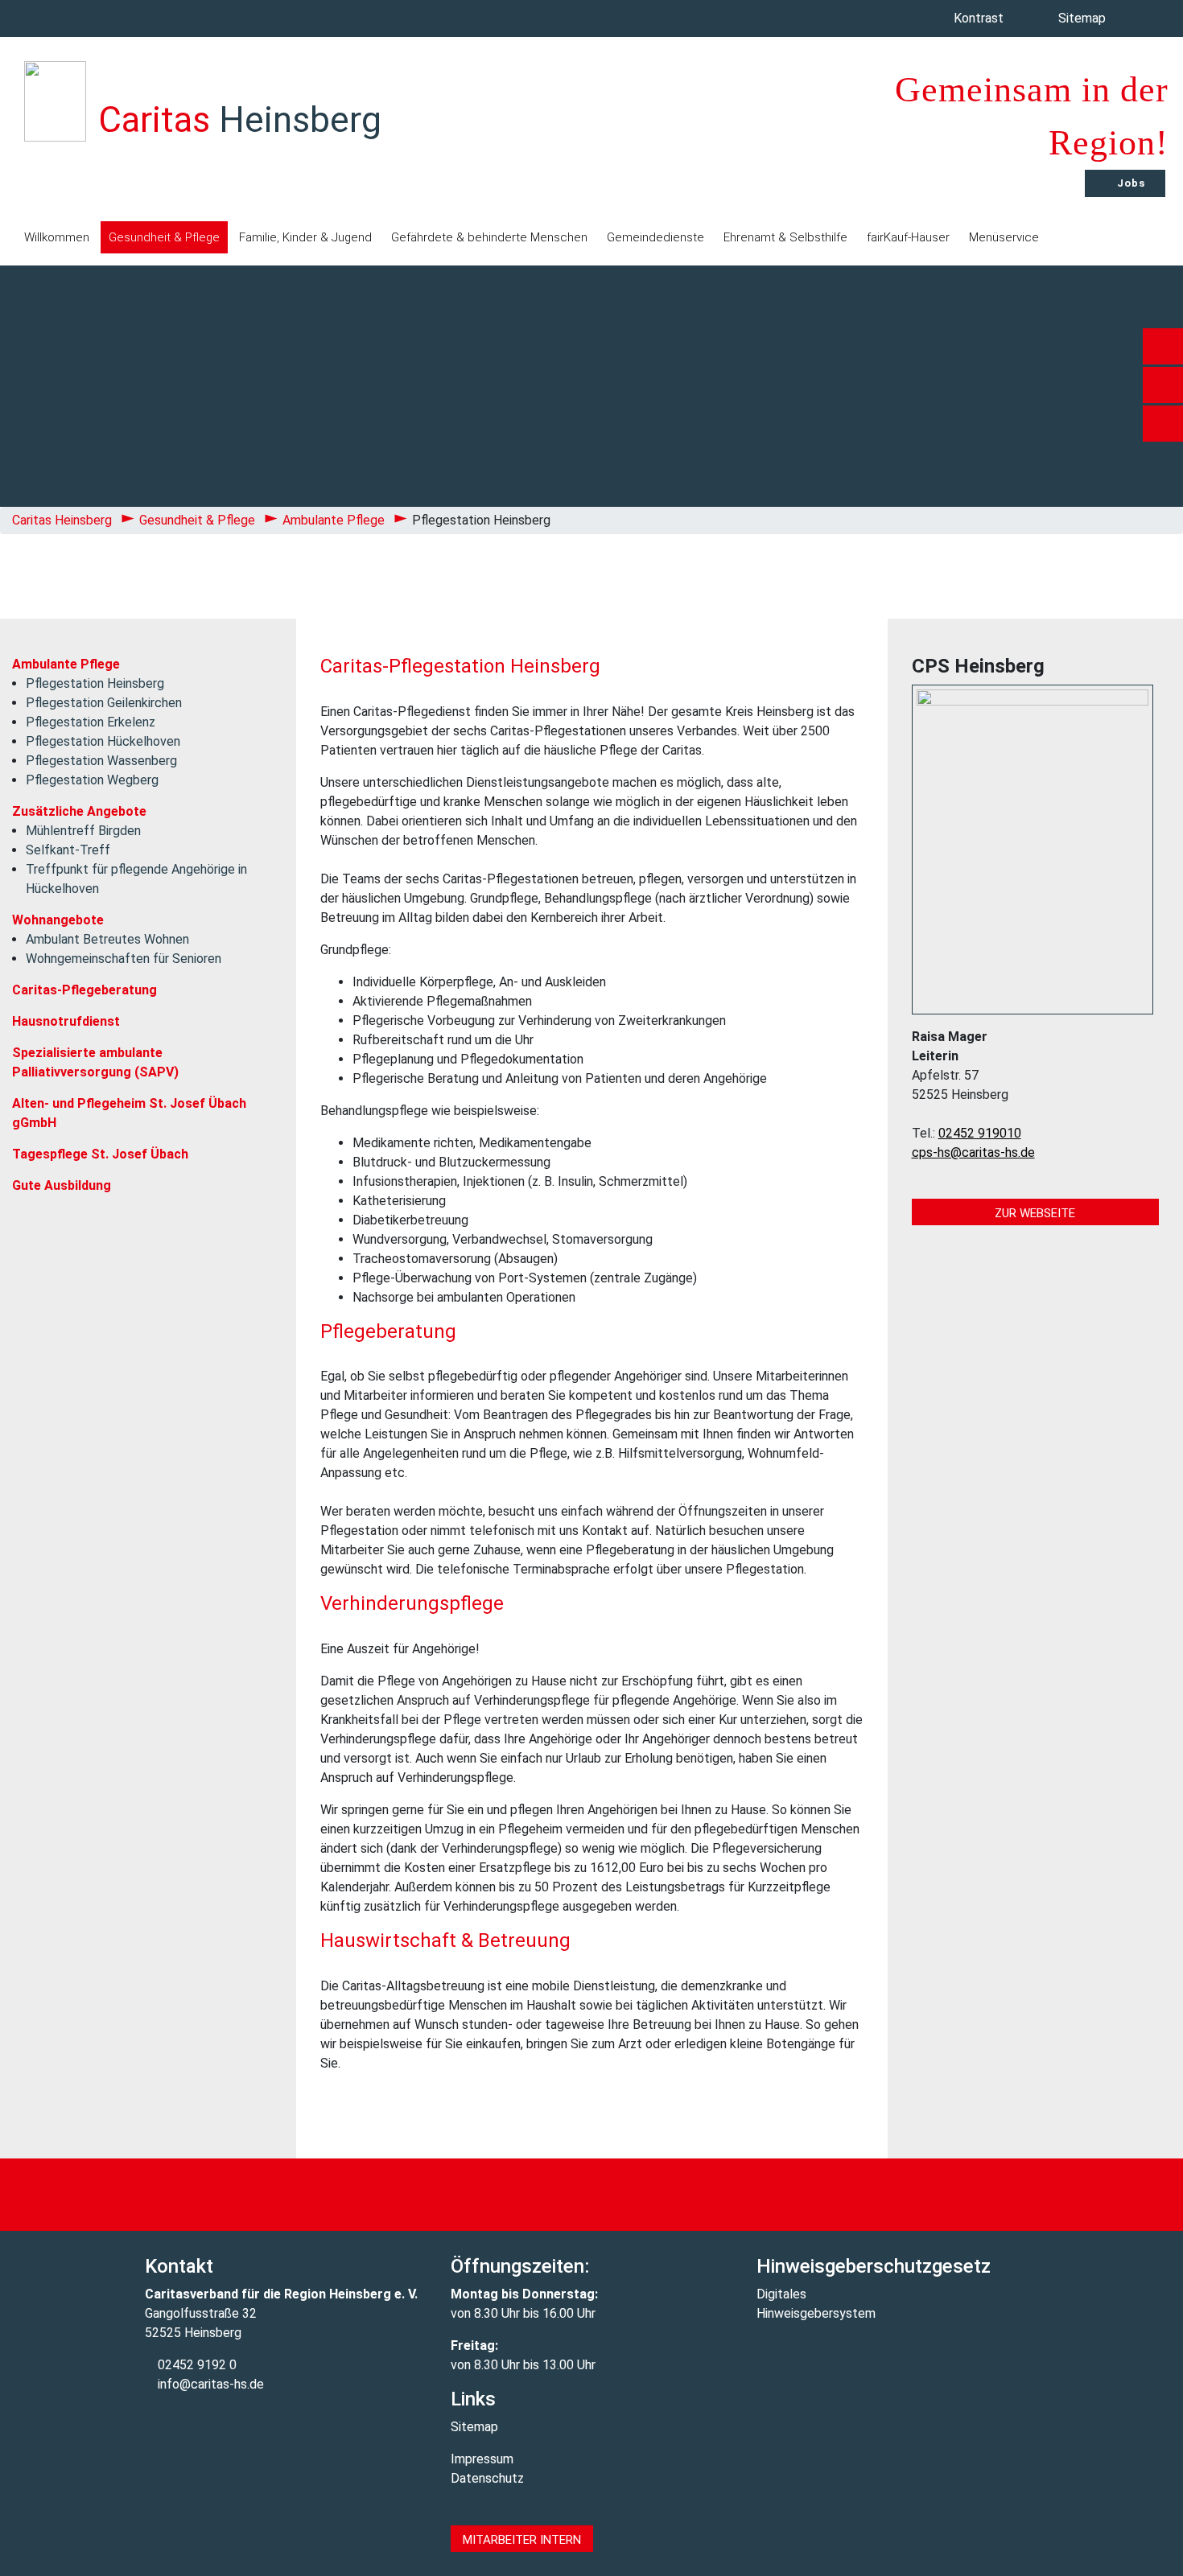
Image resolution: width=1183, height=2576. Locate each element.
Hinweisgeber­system (816, 2313)
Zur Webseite (1035, 1213)
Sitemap (1084, 18)
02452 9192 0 (196, 2365)
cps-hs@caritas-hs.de (973, 1152)
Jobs (1129, 183)
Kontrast (980, 18)
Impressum (482, 2459)
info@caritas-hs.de (209, 2384)
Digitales (781, 2294)
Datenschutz (487, 2478)
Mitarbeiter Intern (522, 2540)
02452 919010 (980, 1133)
